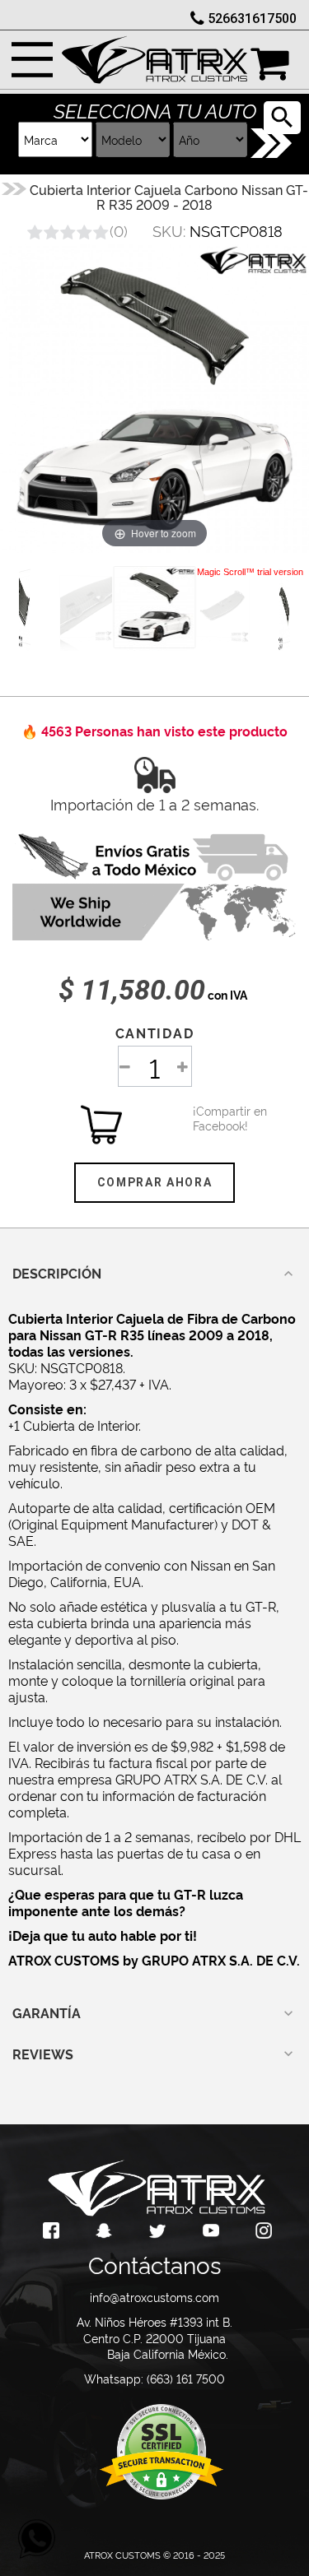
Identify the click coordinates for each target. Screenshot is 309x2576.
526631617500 (252, 19)
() (119, 230)
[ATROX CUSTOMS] (154, 56)
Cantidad (154, 1033)
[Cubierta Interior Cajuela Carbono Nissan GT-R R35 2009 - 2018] (155, 607)
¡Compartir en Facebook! (213, 1118)
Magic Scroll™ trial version (250, 572)
